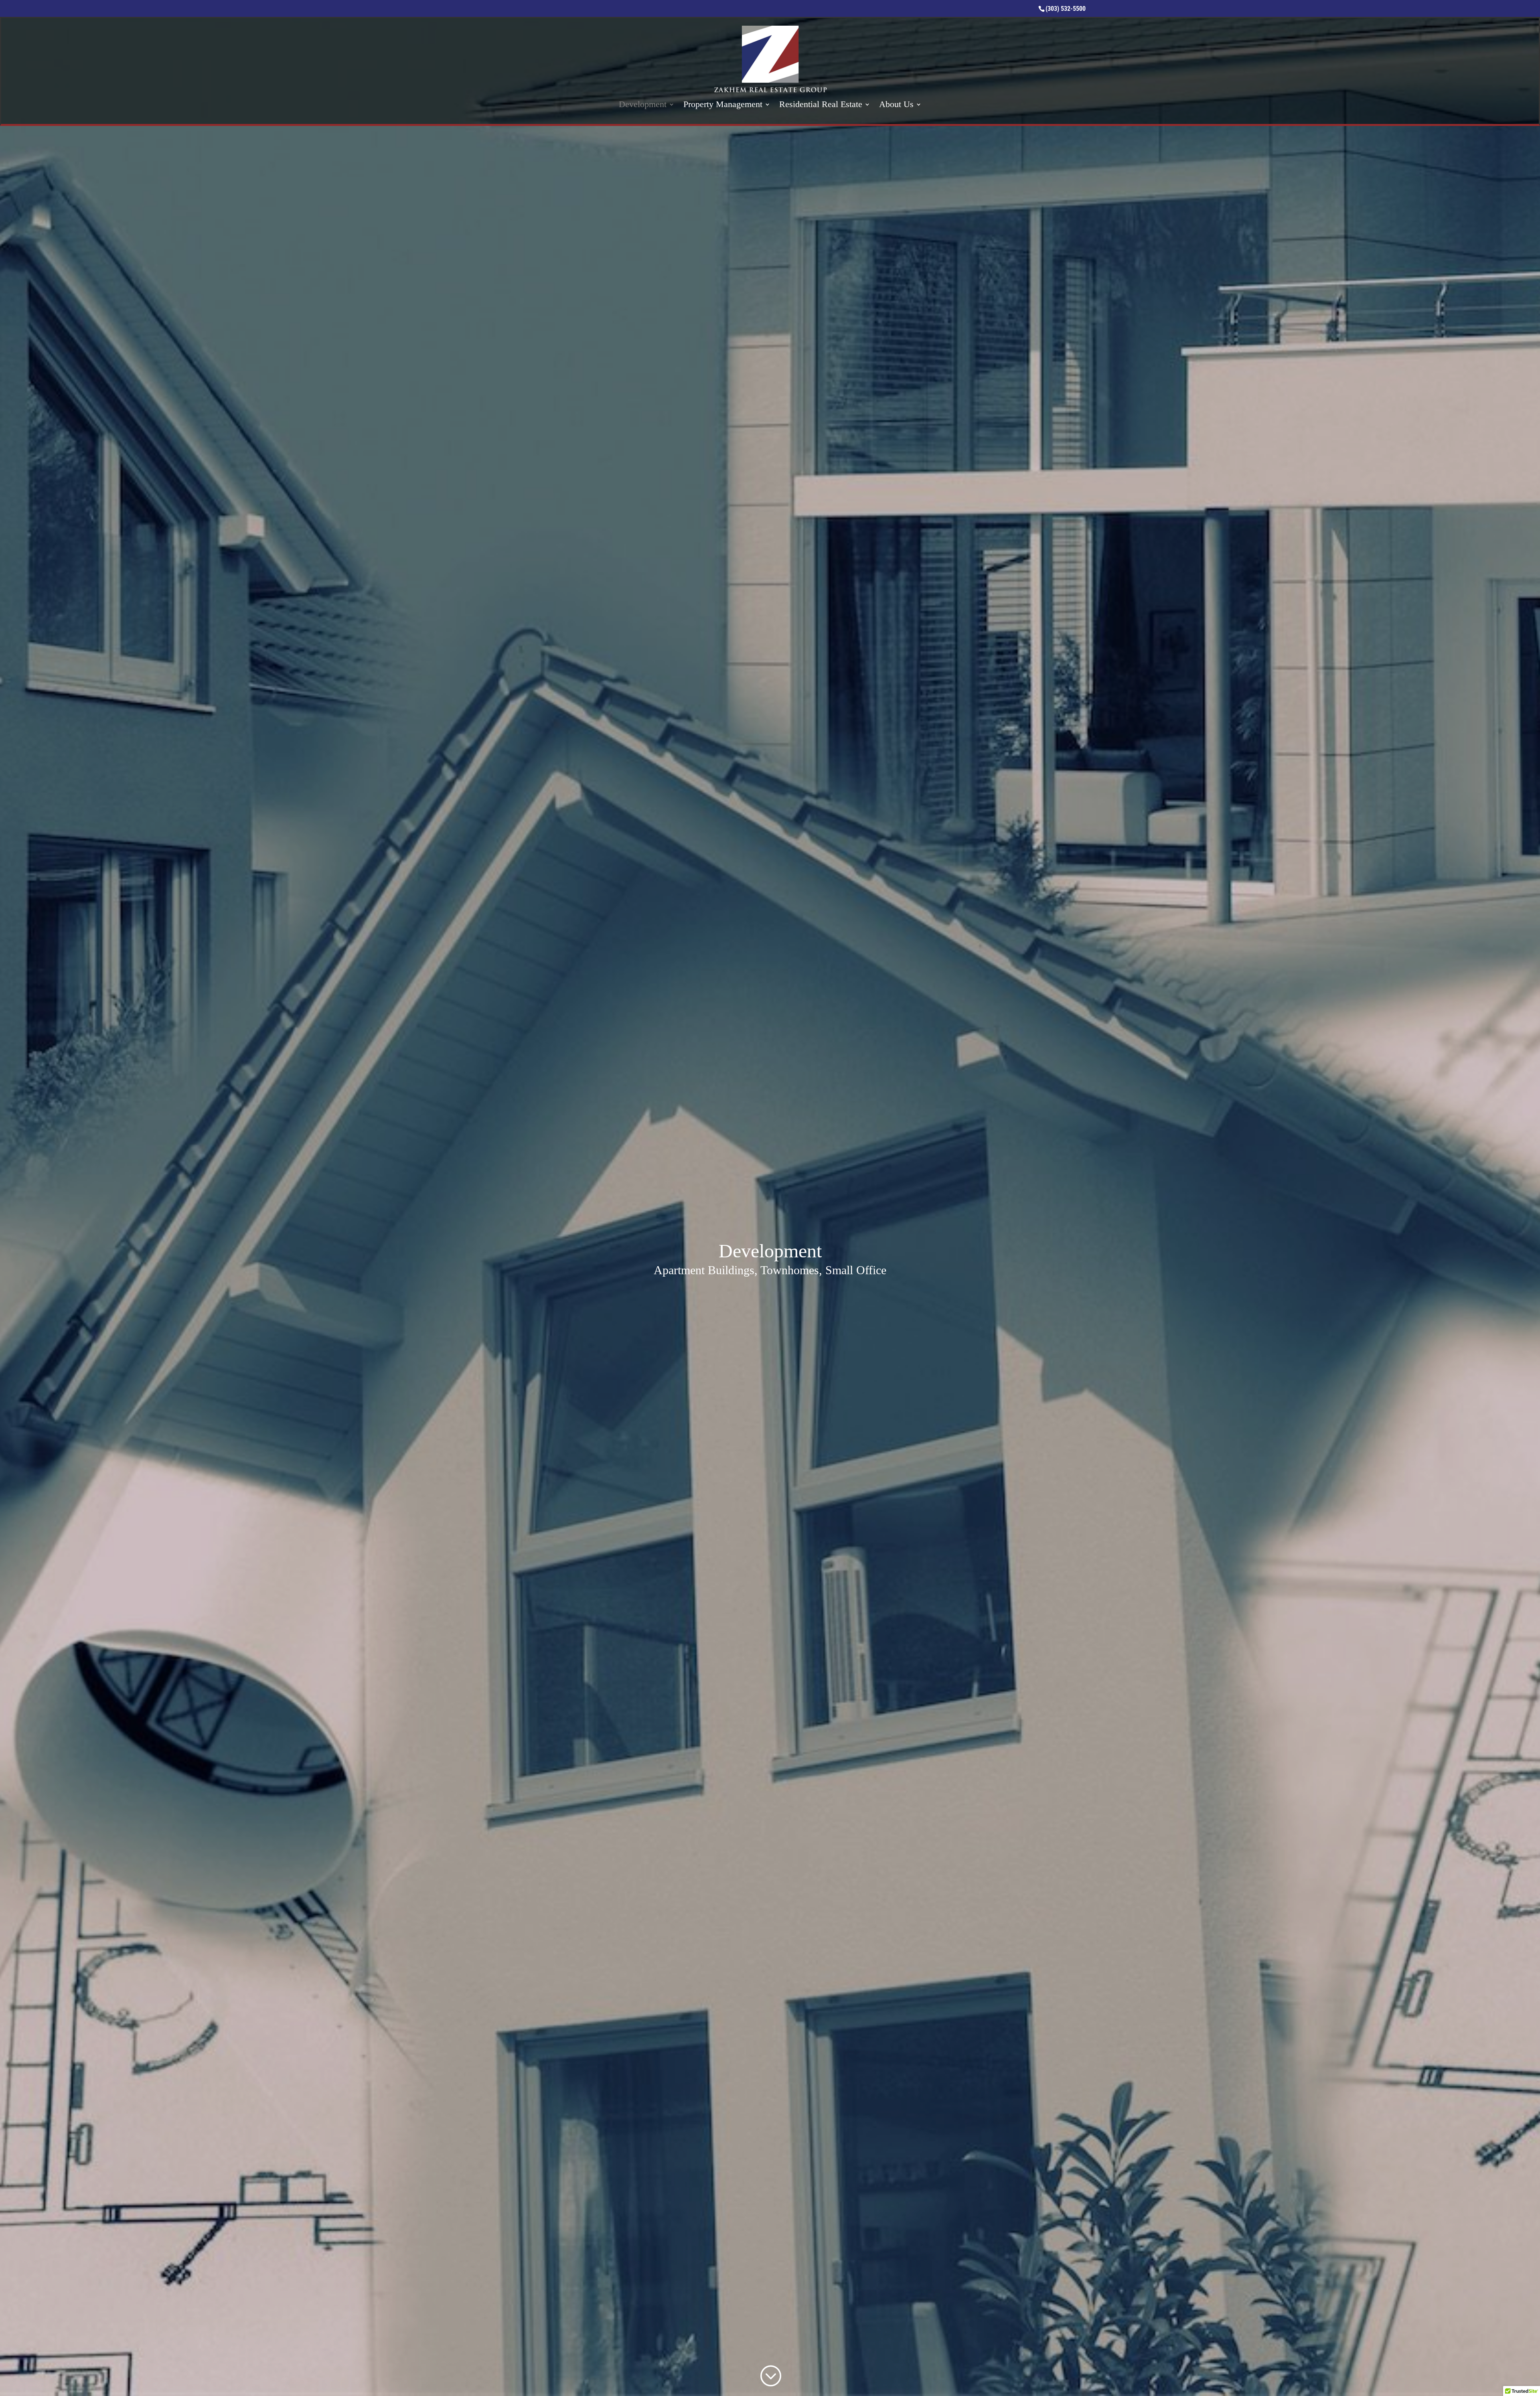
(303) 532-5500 (1066, 9)
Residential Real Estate (821, 105)
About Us (896, 105)
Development (643, 105)
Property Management (723, 105)
